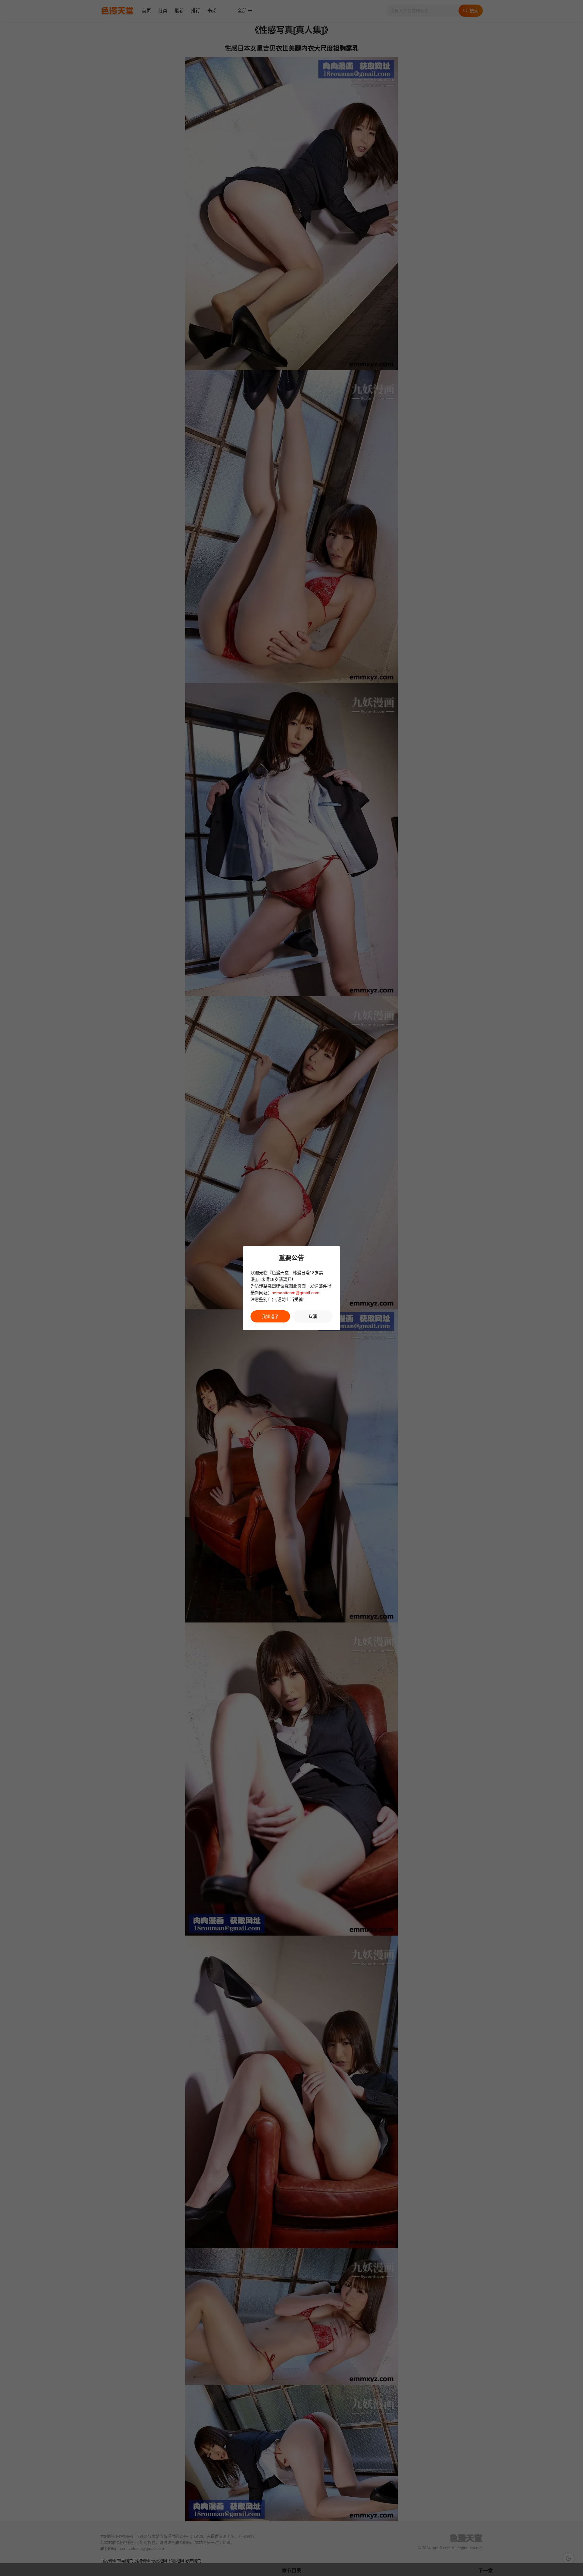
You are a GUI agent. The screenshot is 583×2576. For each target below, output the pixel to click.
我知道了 (270, 1316)
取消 (313, 1316)
